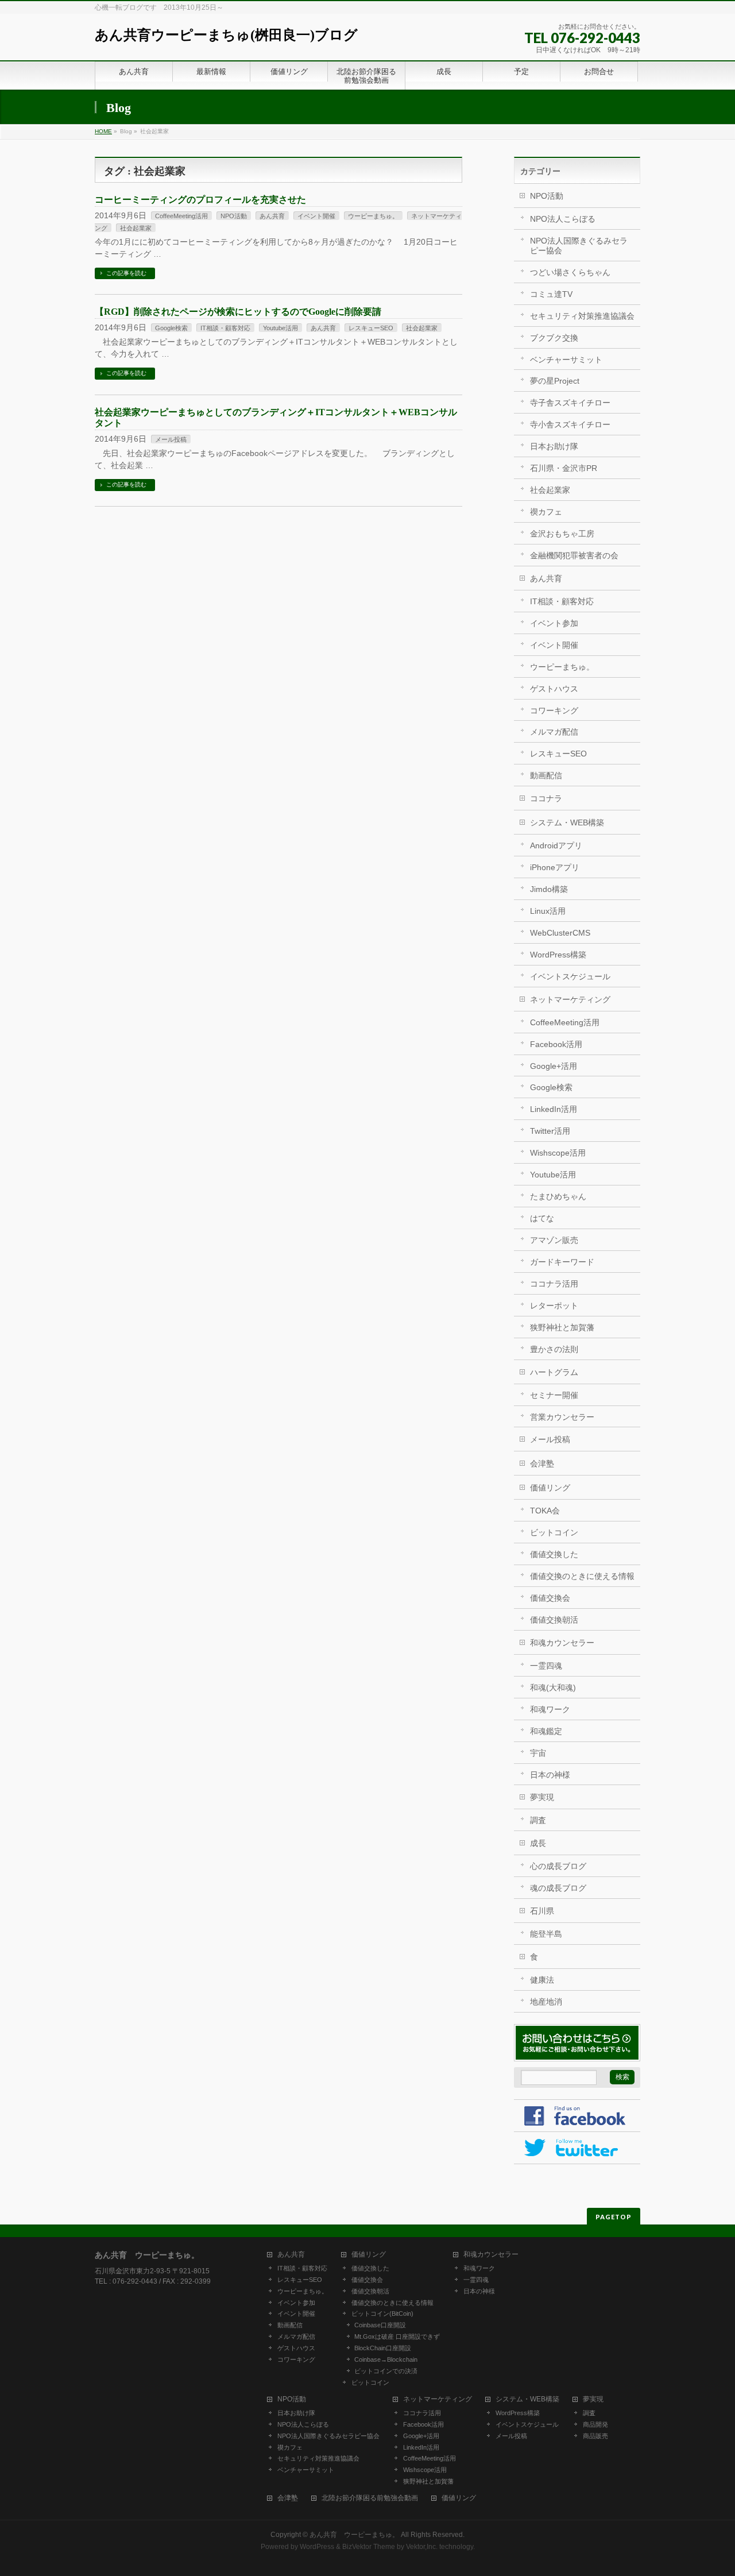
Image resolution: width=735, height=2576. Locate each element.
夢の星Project (555, 381)
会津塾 (542, 1463)
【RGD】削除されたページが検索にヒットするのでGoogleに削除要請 (238, 312)
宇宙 (538, 1753)
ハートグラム (554, 1372)
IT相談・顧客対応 (225, 328)
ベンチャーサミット (566, 360)
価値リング (550, 1488)
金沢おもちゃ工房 (562, 534)
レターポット (554, 1306)
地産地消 (546, 2002)
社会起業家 (136, 228)
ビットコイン (554, 1532)
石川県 (542, 1911)
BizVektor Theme (369, 2547)
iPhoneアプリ (555, 867)
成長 (538, 1843)
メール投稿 (171, 439)
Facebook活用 (556, 1044)
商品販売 (595, 2436)
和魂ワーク (550, 1709)
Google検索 (171, 328)
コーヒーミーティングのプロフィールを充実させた (200, 200)
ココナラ (546, 798)
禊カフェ (546, 512)
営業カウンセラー (562, 1417)
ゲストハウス (554, 689)
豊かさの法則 (554, 1349)
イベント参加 (554, 623)
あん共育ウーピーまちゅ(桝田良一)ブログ (226, 35)
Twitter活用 (550, 1131)
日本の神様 (550, 1775)
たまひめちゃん (558, 1196)
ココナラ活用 (554, 1284)
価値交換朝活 (554, 1620)
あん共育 (272, 216)
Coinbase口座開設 (380, 2325)
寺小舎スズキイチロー (570, 424)
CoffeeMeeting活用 (181, 216)
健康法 (542, 1980)
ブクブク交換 (554, 338)
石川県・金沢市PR (564, 468)
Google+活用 (554, 1066)
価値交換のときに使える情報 (582, 1576)
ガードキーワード (562, 1262)
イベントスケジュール (570, 976)
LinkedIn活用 (554, 1109)
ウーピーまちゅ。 (373, 216)
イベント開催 (316, 216)
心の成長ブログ (558, 1866)
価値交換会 (550, 1598)
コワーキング (554, 710)
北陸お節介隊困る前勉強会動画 (370, 2498)
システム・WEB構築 (567, 822)
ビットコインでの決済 (386, 2371)
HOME (103, 131)
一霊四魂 (546, 1666)
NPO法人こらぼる (563, 219)
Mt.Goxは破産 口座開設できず (397, 2336)
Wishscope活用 (558, 1153)
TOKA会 (545, 1511)
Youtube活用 (281, 328)
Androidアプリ (556, 845)
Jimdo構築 (549, 889)
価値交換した (554, 1554)
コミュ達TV (551, 294)
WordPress (317, 2547)
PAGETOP (614, 2217)
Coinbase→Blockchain (386, 2359)
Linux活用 (548, 911)
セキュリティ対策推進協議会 (582, 316)
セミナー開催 (554, 1395)
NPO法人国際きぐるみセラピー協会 (579, 246)
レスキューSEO (371, 328)
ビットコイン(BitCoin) (382, 2314)
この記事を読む (126, 273)
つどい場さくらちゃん (570, 272)
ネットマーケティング (570, 999)
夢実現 (542, 1797)
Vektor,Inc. (422, 2547)
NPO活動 (234, 216)
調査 (538, 1820)
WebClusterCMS (560, 933)
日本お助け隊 (554, 446)
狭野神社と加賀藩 (562, 1327)
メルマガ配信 (554, 732)
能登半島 (546, 1934)
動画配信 (546, 775)
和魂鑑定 (546, 1731)
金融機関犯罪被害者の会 (574, 555)
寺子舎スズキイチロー (570, 403)
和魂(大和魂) (553, 1687)
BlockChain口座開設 (383, 2348)
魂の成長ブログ (558, 1888)
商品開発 (595, 2424)
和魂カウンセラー (562, 1643)
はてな (542, 1218)
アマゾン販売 (554, 1240)
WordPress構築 (558, 955)
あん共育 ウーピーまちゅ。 (354, 2535)
